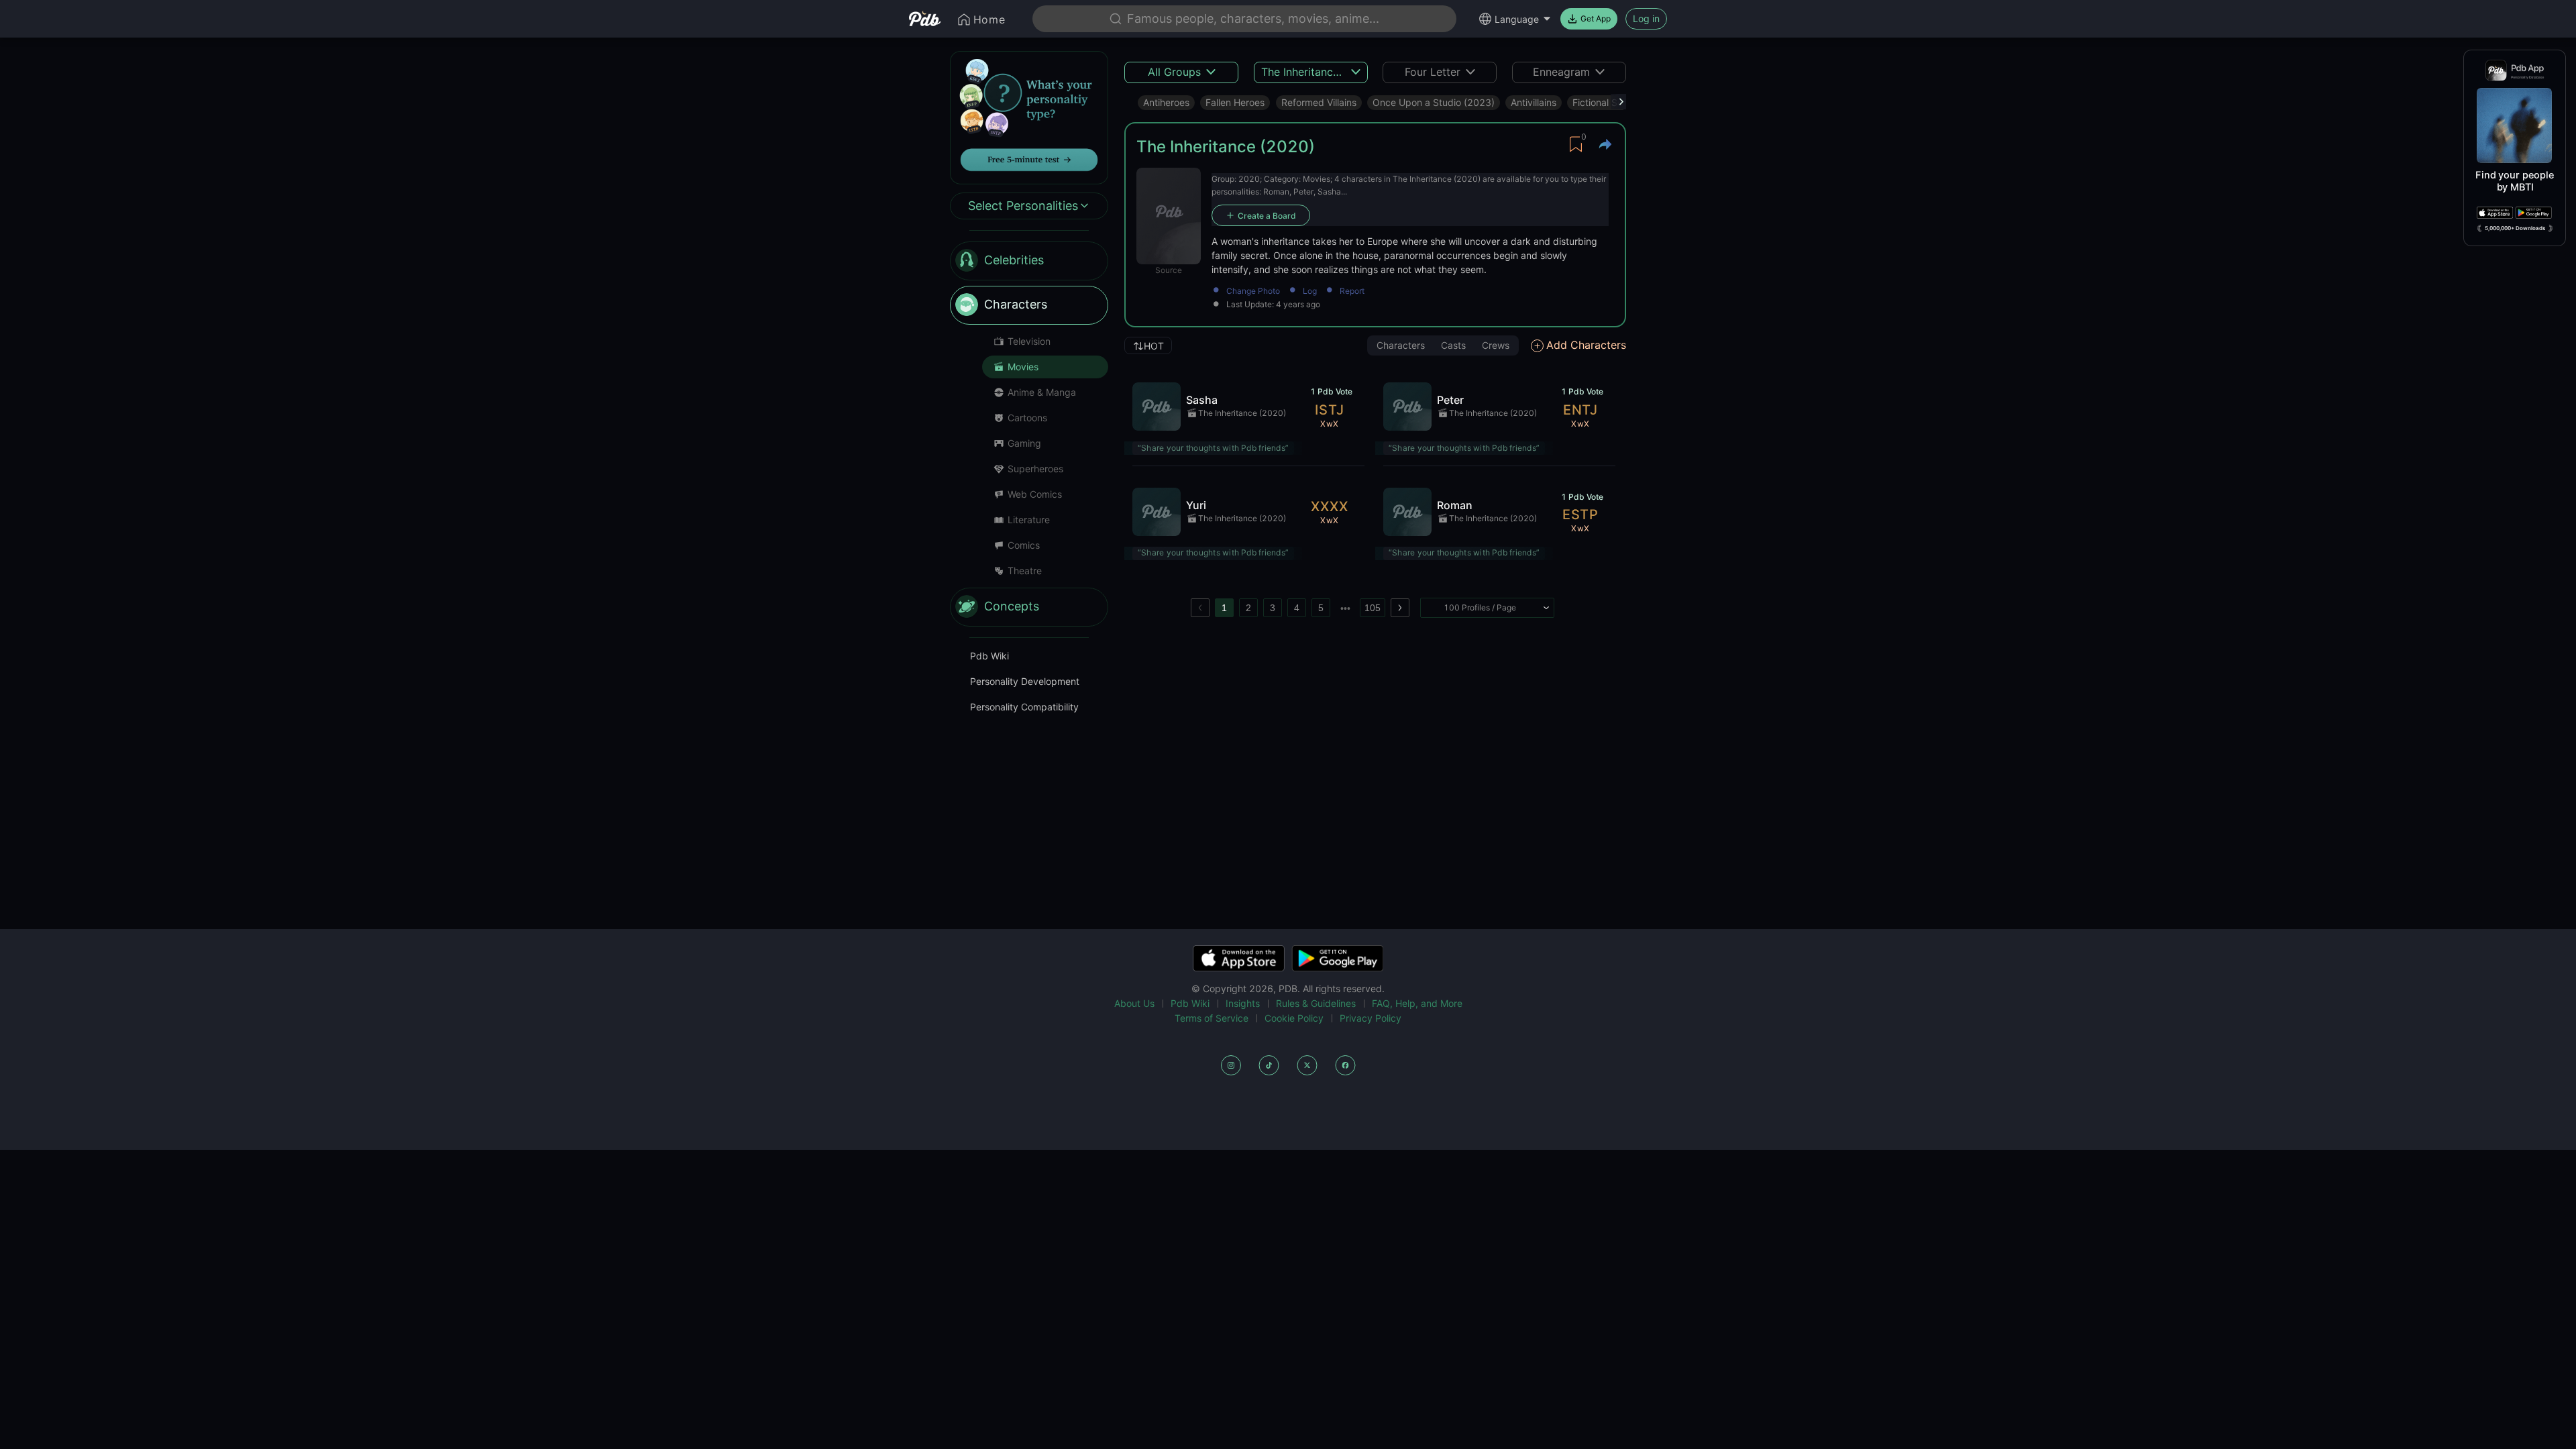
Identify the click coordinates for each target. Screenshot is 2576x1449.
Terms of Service (1212, 1018)
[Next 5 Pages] (1345, 608)
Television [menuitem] (1029, 341)
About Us (1134, 1003)
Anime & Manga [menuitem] (1042, 392)
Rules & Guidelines (1316, 1003)
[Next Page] (1400, 608)
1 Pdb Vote (1331, 391)
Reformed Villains (1319, 102)
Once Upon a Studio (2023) (1434, 102)
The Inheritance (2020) (1242, 413)
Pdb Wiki (989, 656)
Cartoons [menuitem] (1027, 418)
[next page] (1345, 608)
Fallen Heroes (1235, 102)
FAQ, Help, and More (1417, 1003)
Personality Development (1025, 681)
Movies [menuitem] (1023, 367)
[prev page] (1200, 608)
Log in (1646, 18)
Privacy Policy (1371, 1018)
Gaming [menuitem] (1024, 443)
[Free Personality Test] (1029, 116)
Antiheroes (1166, 102)
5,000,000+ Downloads (2515, 228)
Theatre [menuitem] (1025, 571)
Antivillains (1534, 102)
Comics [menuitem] (1024, 545)
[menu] (1029, 434)
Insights (1243, 1003)
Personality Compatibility (1024, 707)
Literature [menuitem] (1029, 520)
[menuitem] (1029, 261)
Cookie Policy (1294, 1018)
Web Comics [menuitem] (1035, 494)
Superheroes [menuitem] (1035, 469)
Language (1517, 19)
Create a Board (1267, 216)
